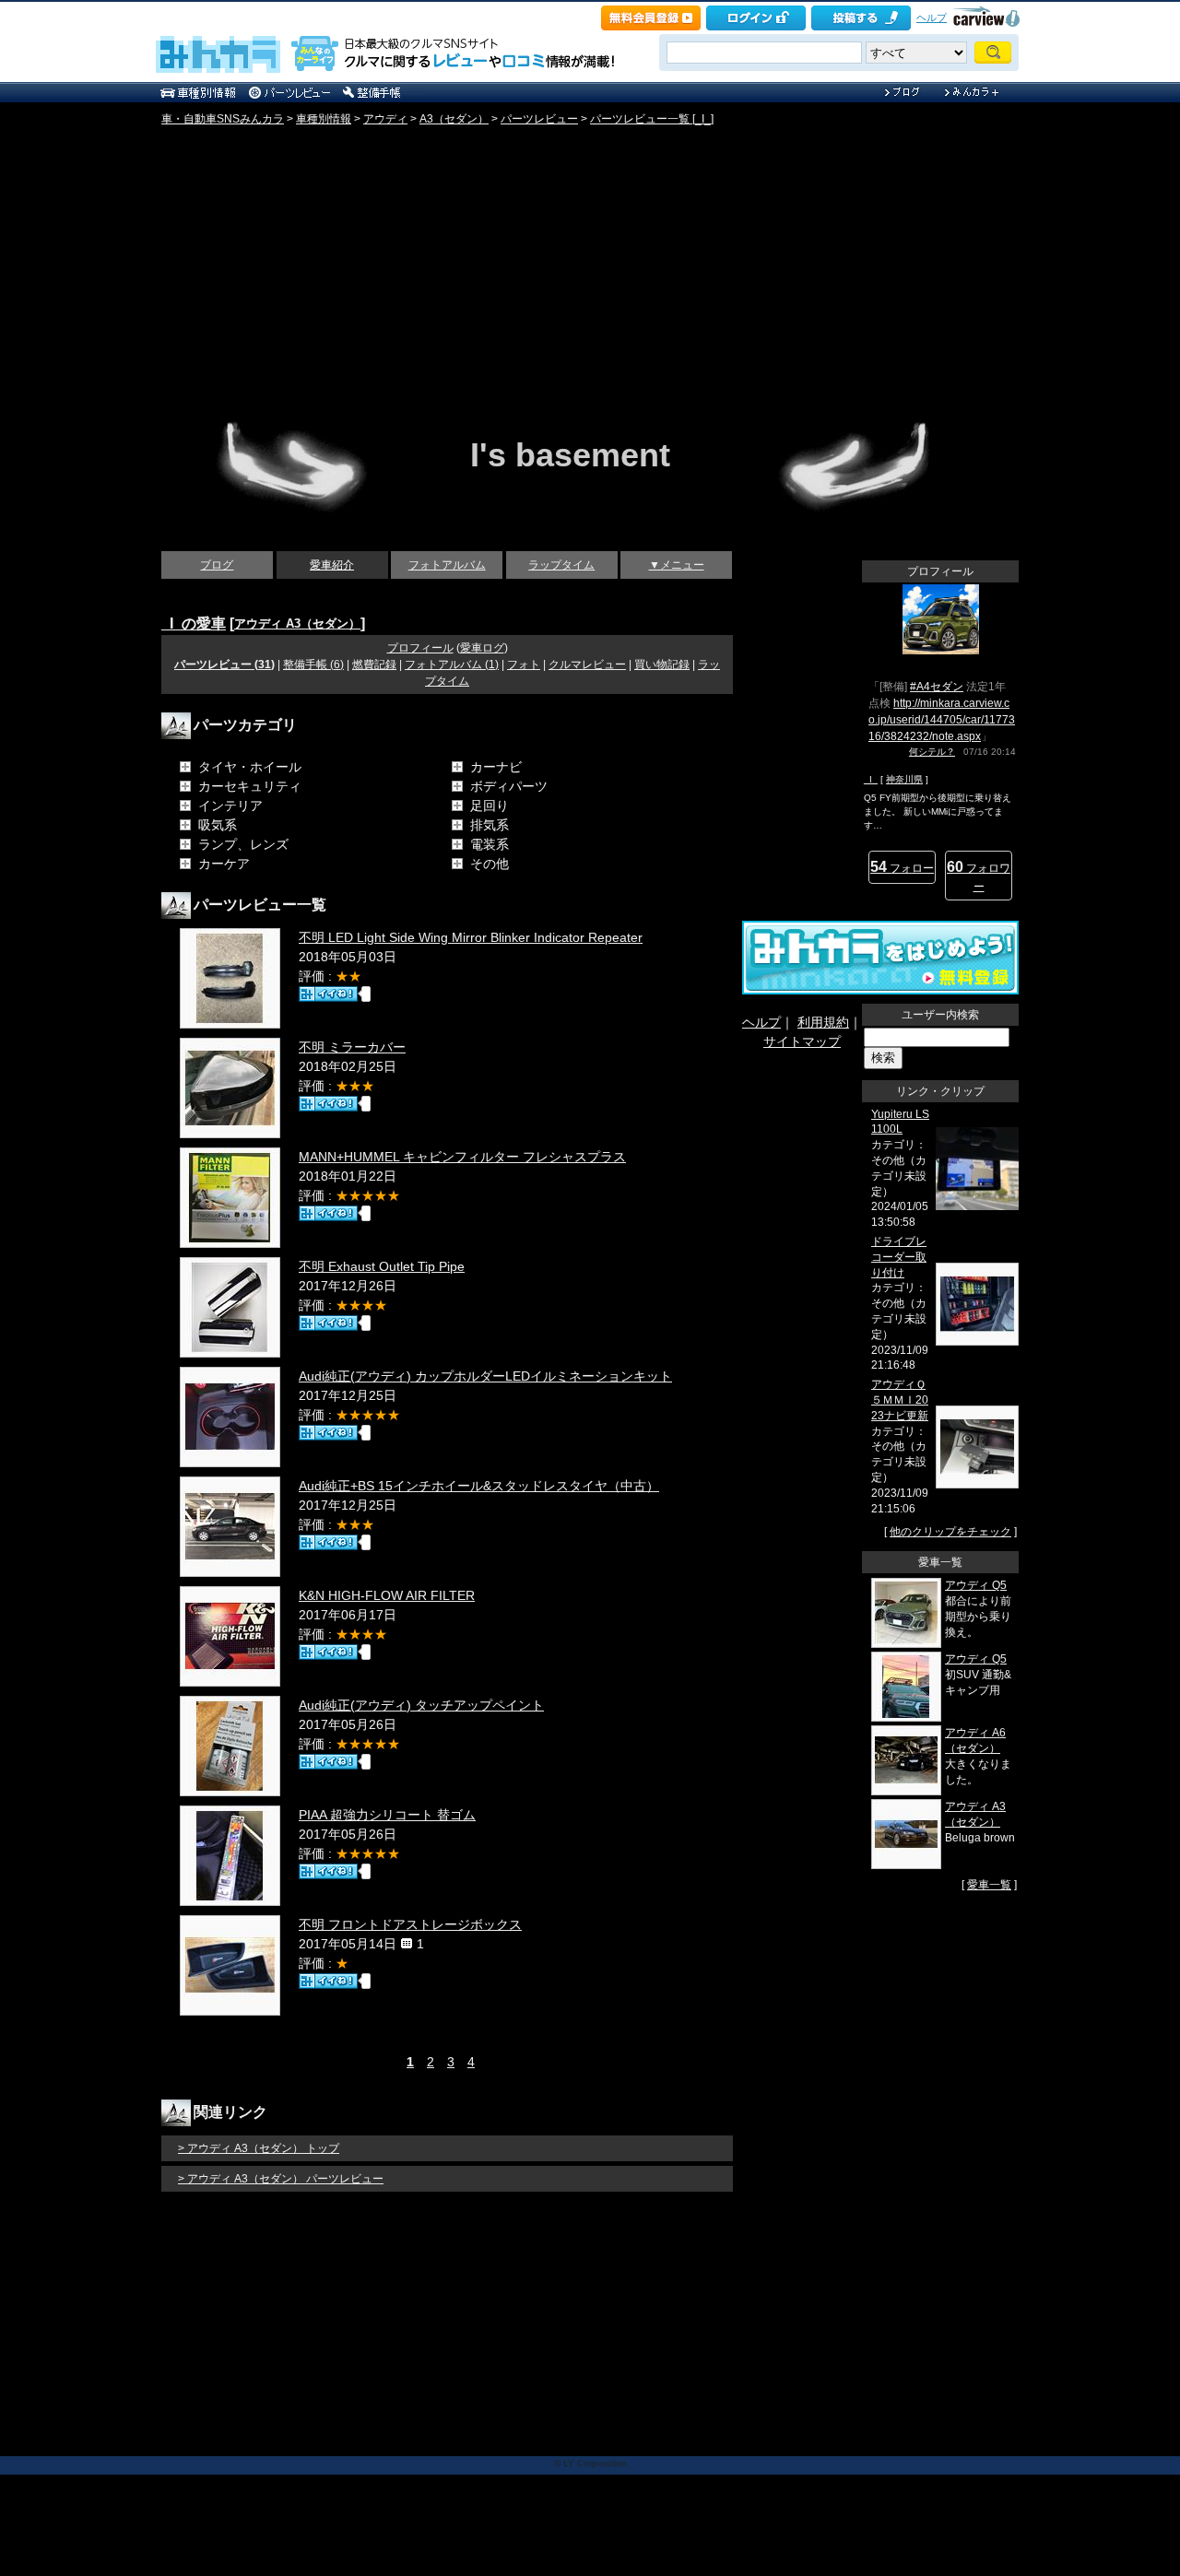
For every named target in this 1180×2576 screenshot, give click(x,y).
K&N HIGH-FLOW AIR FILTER (387, 1595)
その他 (490, 864)
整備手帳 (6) (313, 665)
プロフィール (420, 648)
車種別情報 (324, 119)
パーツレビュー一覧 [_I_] (652, 119)
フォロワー (979, 876)
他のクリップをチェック (950, 1532)
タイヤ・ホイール (250, 767)
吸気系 (218, 825)
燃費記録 (374, 665)
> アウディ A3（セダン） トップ (259, 2148)
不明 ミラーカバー (352, 1047)
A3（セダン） (454, 119)
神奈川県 (904, 779)
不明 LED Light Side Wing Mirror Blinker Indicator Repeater (471, 937)
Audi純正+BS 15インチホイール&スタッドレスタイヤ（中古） (479, 1486)
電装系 (490, 844)
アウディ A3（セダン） (297, 623)
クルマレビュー (587, 665)
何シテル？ (932, 752)
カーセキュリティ (250, 786)
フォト (524, 665)
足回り (490, 806)
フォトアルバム (447, 565)
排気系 (490, 825)
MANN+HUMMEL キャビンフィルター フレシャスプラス (462, 1157)
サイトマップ (802, 1041)
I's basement (570, 455)
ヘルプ (932, 18)
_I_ (871, 779)
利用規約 (823, 1022)
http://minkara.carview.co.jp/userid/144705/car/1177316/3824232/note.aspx (942, 720)
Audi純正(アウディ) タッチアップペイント (421, 1705)
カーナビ (496, 767)
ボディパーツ (509, 786)
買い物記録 (662, 665)
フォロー (902, 867)
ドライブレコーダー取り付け (899, 1257)
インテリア (230, 806)
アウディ (385, 119)
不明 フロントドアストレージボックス (410, 1924)
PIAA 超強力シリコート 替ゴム (387, 1815)
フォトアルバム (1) (452, 665)
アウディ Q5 (976, 1585)
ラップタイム (561, 565)
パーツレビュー (539, 119)
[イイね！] (328, 994)
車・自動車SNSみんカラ (223, 119)
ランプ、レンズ (243, 844)
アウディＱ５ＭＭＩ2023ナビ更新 (900, 1400)
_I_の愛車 (194, 623)
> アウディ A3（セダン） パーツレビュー (281, 2179)
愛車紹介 (332, 565)
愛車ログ (482, 648)
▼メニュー (677, 565)
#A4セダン (937, 687)
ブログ (217, 565)
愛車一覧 (989, 1885)
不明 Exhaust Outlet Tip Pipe (382, 1266)
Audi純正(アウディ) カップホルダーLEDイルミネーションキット (485, 1376)
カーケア (224, 864)
